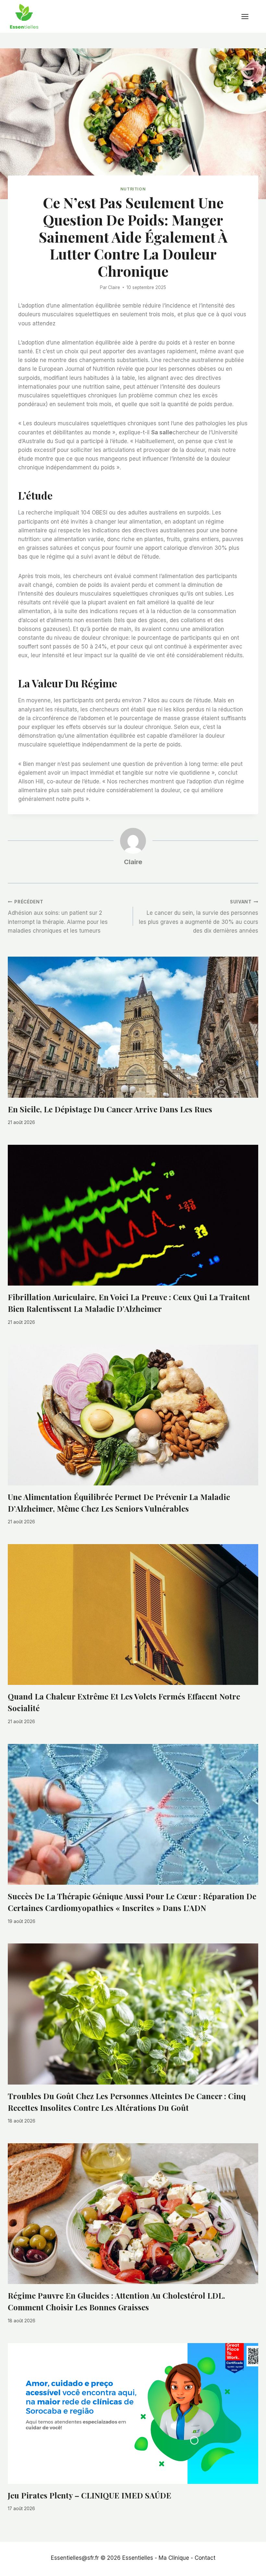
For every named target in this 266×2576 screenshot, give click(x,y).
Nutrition (133, 189)
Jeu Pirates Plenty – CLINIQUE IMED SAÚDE (90, 2495)
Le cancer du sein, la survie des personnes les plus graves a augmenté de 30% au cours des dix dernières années (199, 917)
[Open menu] (248, 16)
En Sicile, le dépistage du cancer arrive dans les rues (110, 1109)
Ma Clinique (174, 2558)
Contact (205, 2558)
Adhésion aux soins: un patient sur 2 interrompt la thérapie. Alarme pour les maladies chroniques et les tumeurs (58, 917)
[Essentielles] (24, 16)
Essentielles (138, 2558)
